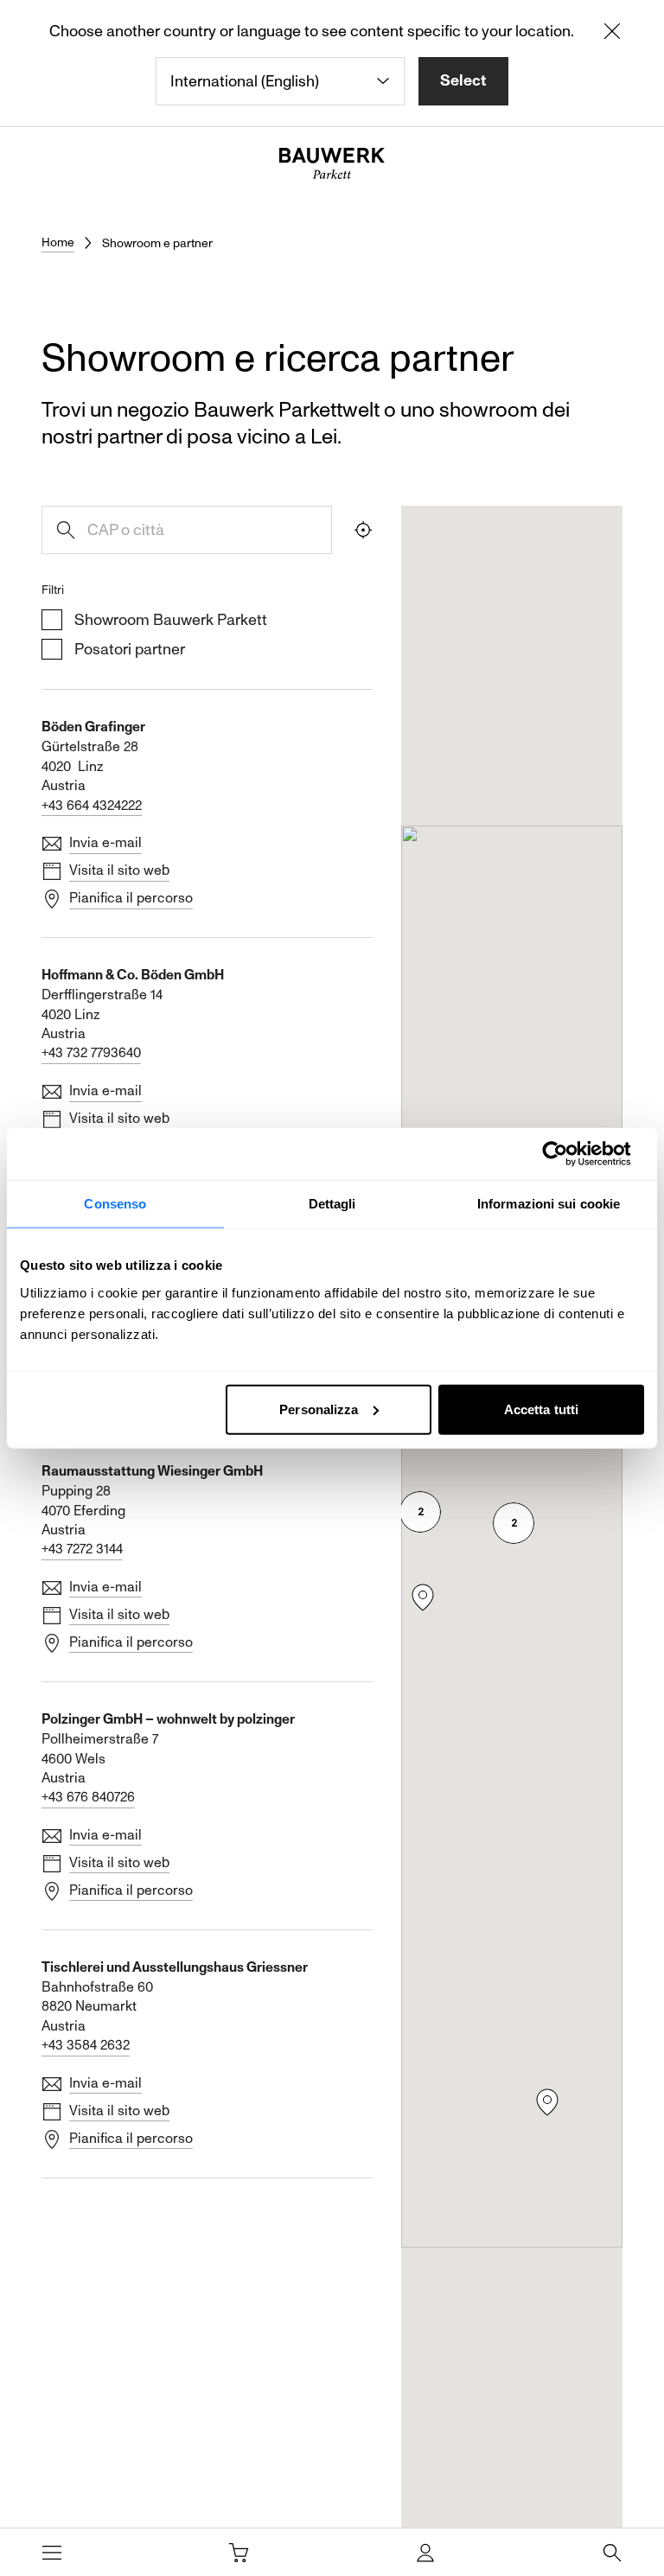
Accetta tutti (541, 1409)
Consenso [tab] (115, 1204)
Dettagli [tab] (332, 1204)
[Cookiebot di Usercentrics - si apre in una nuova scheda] (568, 1154)
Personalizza (319, 1409)
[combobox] (280, 81)
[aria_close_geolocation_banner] (612, 35)
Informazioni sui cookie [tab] (549, 1204)
